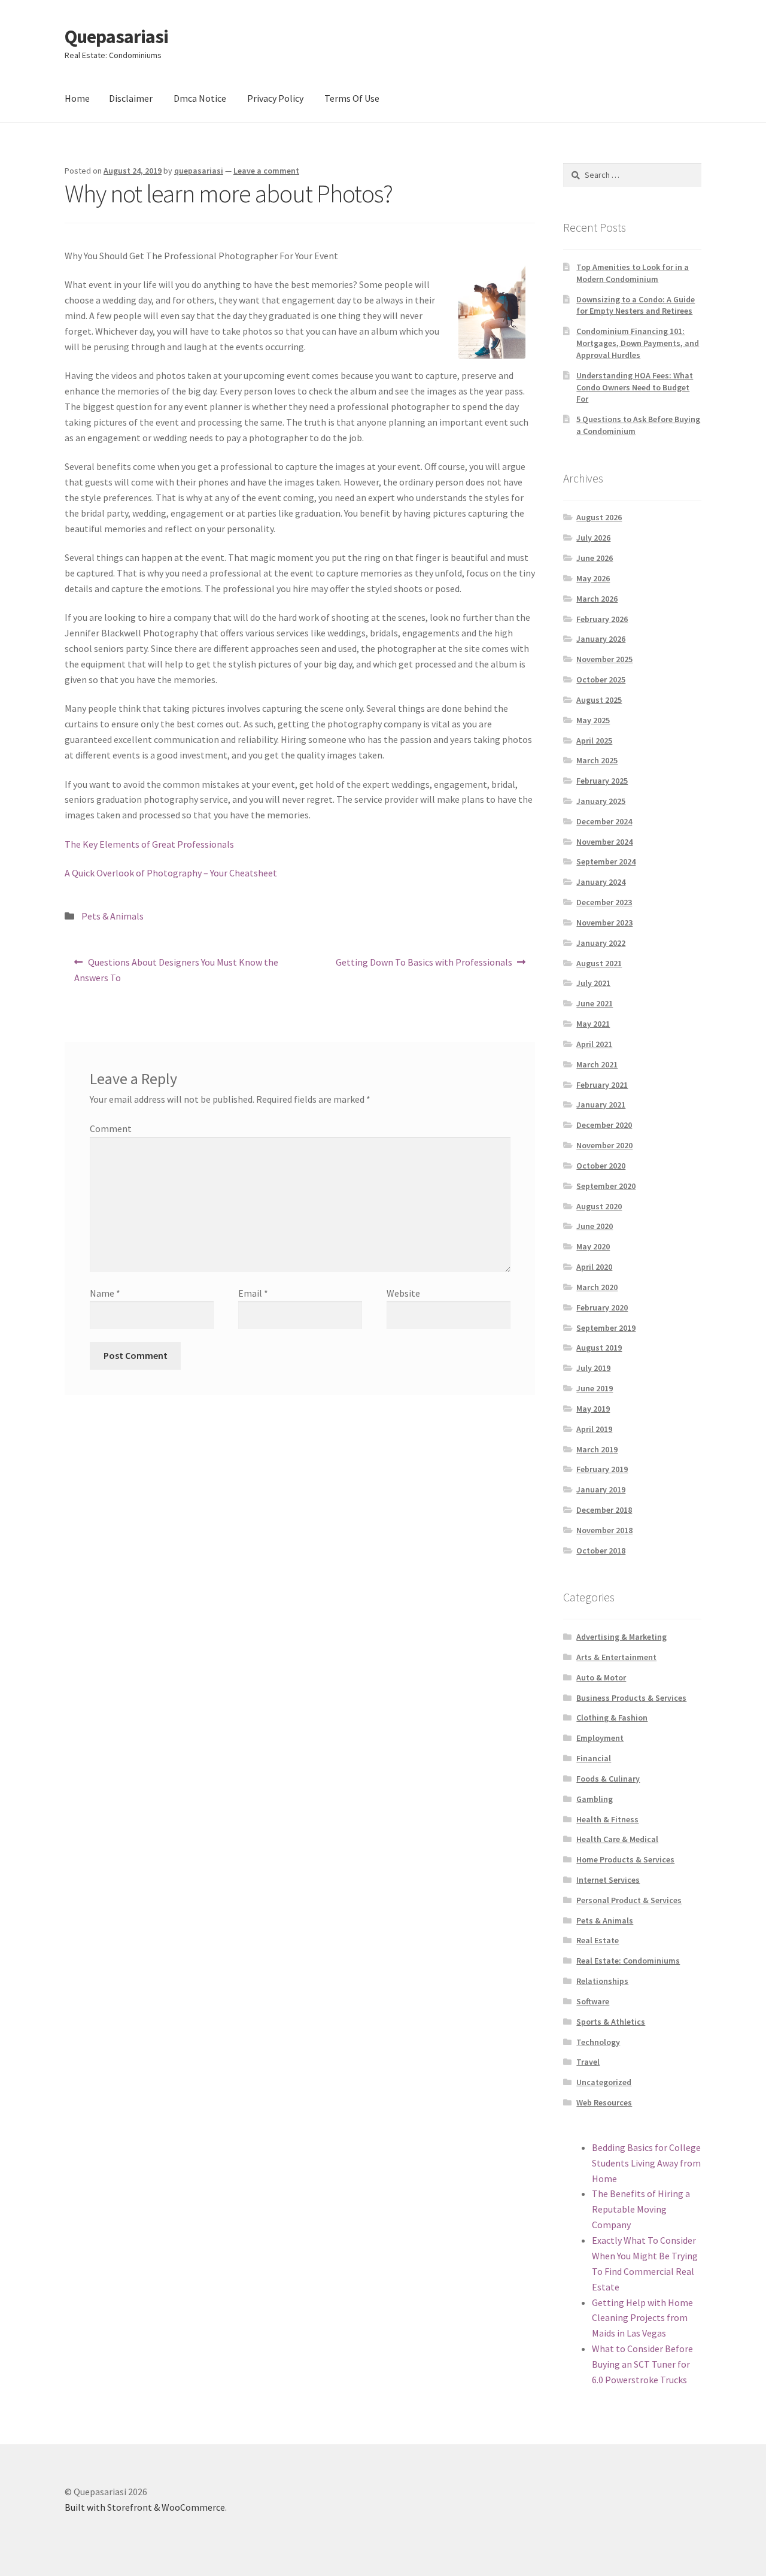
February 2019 (602, 1469)
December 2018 (604, 1510)
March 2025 (597, 760)
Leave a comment (266, 171)
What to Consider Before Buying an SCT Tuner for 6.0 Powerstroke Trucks (642, 2364)
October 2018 (601, 1551)
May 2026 (593, 578)
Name (105, 1293)
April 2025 (594, 741)
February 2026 (602, 619)
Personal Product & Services (629, 1900)
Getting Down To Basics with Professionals (424, 966)
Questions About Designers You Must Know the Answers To (176, 970)
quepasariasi (199, 171)
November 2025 (604, 659)
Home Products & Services (625, 1859)
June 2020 (595, 1226)
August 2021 (599, 963)
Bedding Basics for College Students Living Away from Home (646, 2163)
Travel (588, 2062)
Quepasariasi (116, 37)
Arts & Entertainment (616, 1657)
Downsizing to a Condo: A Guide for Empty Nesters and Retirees (636, 305)
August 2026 (599, 517)
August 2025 (599, 700)
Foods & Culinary (608, 1779)
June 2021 (595, 1003)
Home (77, 98)
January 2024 (601, 882)
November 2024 (604, 842)
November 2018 (604, 1530)
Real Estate (598, 1940)
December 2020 (604, 1125)
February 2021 (602, 1085)
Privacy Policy (275, 98)
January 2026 (601, 639)
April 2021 (594, 1044)
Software (593, 2001)
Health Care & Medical (617, 1839)
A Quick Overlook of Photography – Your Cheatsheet (171, 873)
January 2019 (601, 1489)
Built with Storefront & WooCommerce (145, 2507)
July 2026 (593, 538)
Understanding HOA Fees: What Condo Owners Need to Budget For (635, 387)
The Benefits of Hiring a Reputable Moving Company (641, 2209)
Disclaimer (131, 98)
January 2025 (601, 801)
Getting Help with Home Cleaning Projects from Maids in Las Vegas (642, 2318)
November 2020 (604, 1145)
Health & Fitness (607, 1819)
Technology (598, 2042)
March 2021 (597, 1064)
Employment (600, 1738)
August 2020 (599, 1206)
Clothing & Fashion (612, 1718)
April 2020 (594, 1267)
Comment (111, 1128)
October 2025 (601, 679)
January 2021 (601, 1105)
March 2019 (597, 1449)
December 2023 (604, 902)
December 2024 (604, 821)
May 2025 (593, 720)
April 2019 (594, 1429)
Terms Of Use (352, 98)
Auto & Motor (601, 1677)
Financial (594, 1758)
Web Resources (604, 2102)
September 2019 (606, 1328)
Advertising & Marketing (621, 1637)
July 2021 (593, 983)
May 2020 (593, 1246)
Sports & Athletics (611, 2022)
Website (403, 1293)
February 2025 (602, 781)
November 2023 (604, 923)
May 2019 (593, 1409)
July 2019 (593, 1368)
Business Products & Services (631, 1698)
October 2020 (601, 1166)
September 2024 (606, 861)
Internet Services (608, 1880)
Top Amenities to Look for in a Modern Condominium (633, 273)
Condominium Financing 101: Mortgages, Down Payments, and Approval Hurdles (638, 343)
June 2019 (595, 1388)
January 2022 (601, 943)
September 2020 (606, 1186)
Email (253, 1293)
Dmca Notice (200, 98)
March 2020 (597, 1287)
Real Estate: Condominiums (628, 1961)
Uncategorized (604, 2082)
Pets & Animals (113, 916)
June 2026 (595, 558)
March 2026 (597, 599)
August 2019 (599, 1348)
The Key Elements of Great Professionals (149, 844)
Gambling (595, 1799)
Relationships (602, 1981)
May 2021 (593, 1024)
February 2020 (602, 1307)
